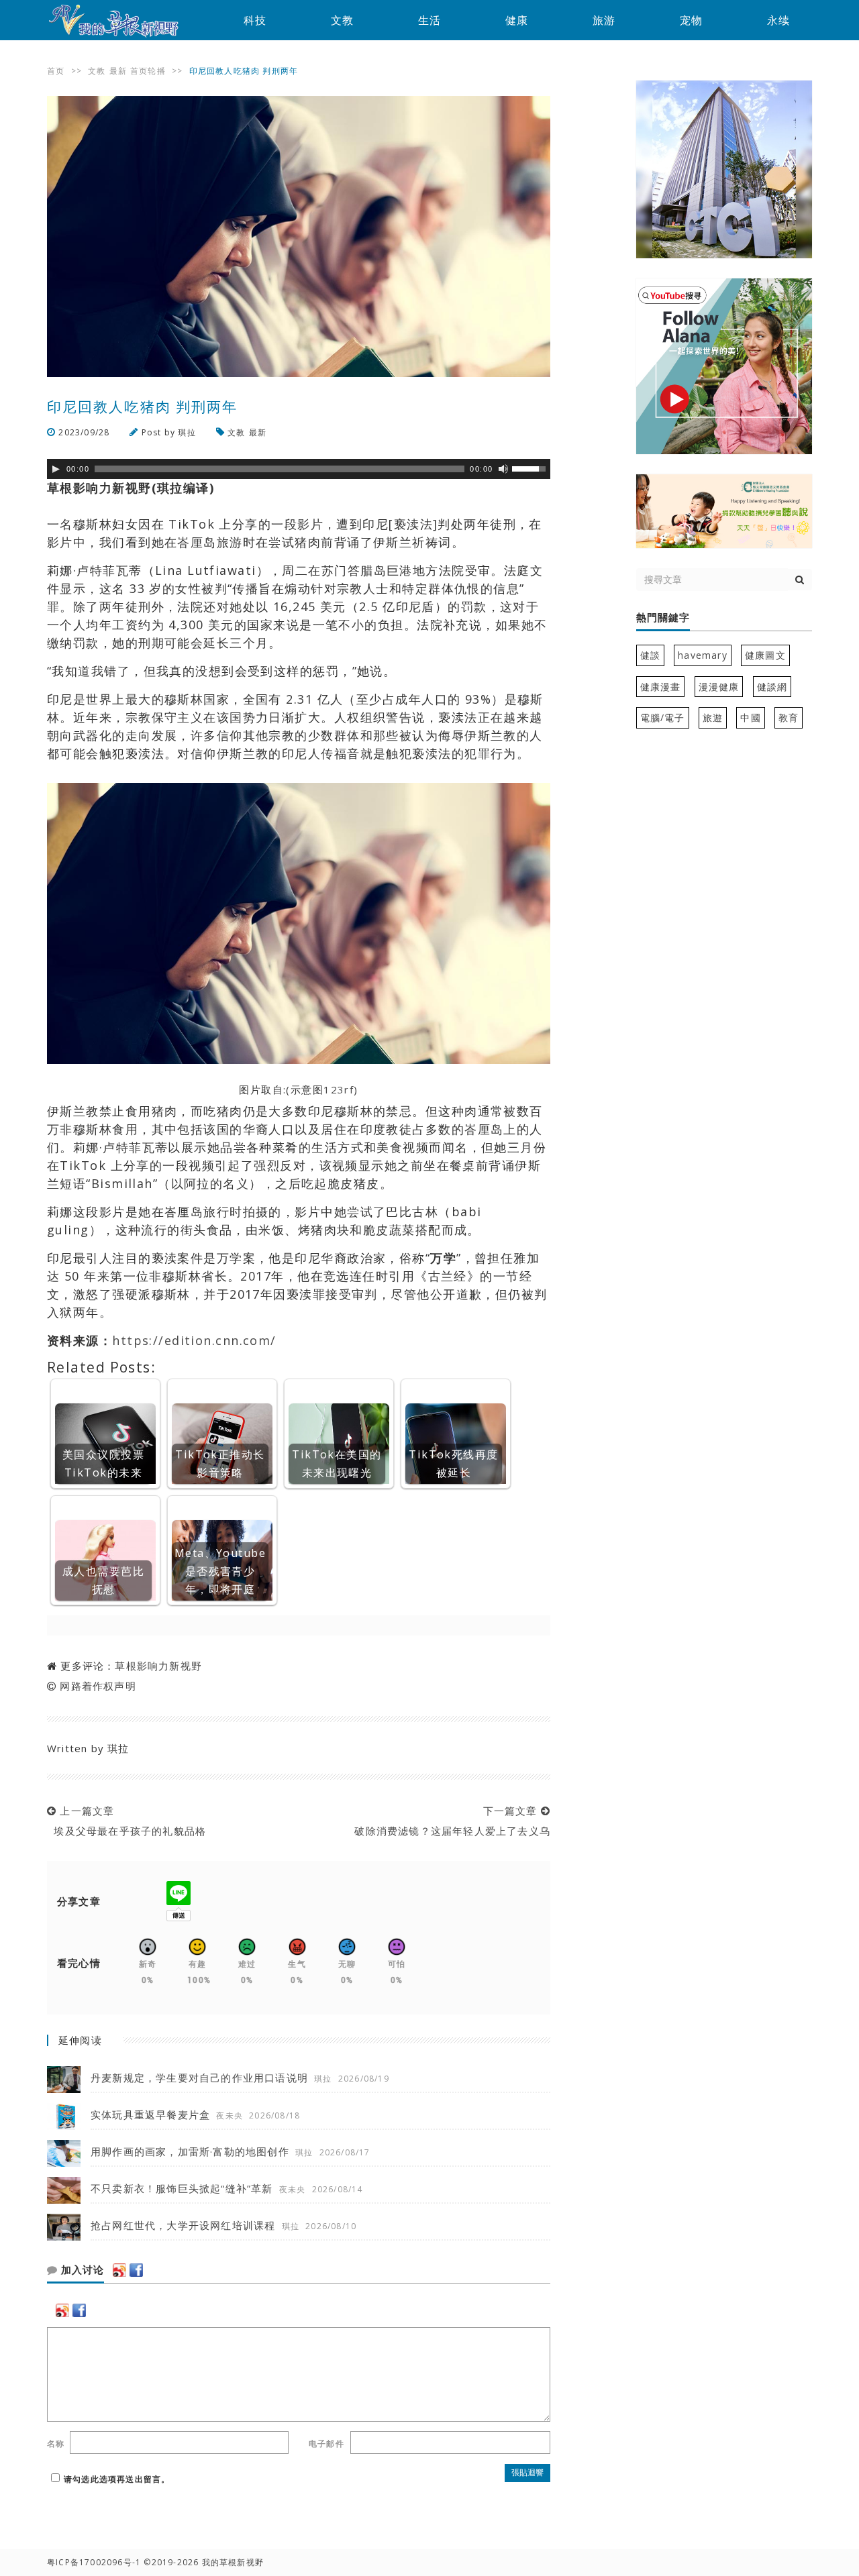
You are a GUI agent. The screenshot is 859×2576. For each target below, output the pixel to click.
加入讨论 (81, 2270)
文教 (342, 20)
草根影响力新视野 (158, 1666)
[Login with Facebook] (136, 2270)
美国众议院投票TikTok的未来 (103, 1463)
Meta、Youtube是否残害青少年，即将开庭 (220, 1571)
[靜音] (503, 469)
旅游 (604, 20)
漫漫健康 (719, 687)
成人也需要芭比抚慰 (103, 1580)
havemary (703, 655)
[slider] (531, 468)
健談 (650, 655)
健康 (517, 20)
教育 (789, 717)
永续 (778, 20)
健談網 (772, 687)
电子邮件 (326, 2444)
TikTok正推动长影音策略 (220, 1463)
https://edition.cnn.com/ (194, 1340)
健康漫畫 (661, 687)
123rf (339, 1089)
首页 (56, 71)
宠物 (691, 20)
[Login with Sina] (119, 2270)
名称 (56, 2444)
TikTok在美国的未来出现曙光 (337, 1463)
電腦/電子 (663, 717)
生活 (429, 20)
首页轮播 (148, 71)
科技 (255, 20)
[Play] (56, 469)
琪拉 (187, 432)
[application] (299, 469)
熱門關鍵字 (663, 618)
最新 (118, 71)
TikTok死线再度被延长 (453, 1463)
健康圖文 (765, 655)
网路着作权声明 (98, 1686)
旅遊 (713, 717)
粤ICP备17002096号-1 (94, 2562)
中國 (750, 717)
